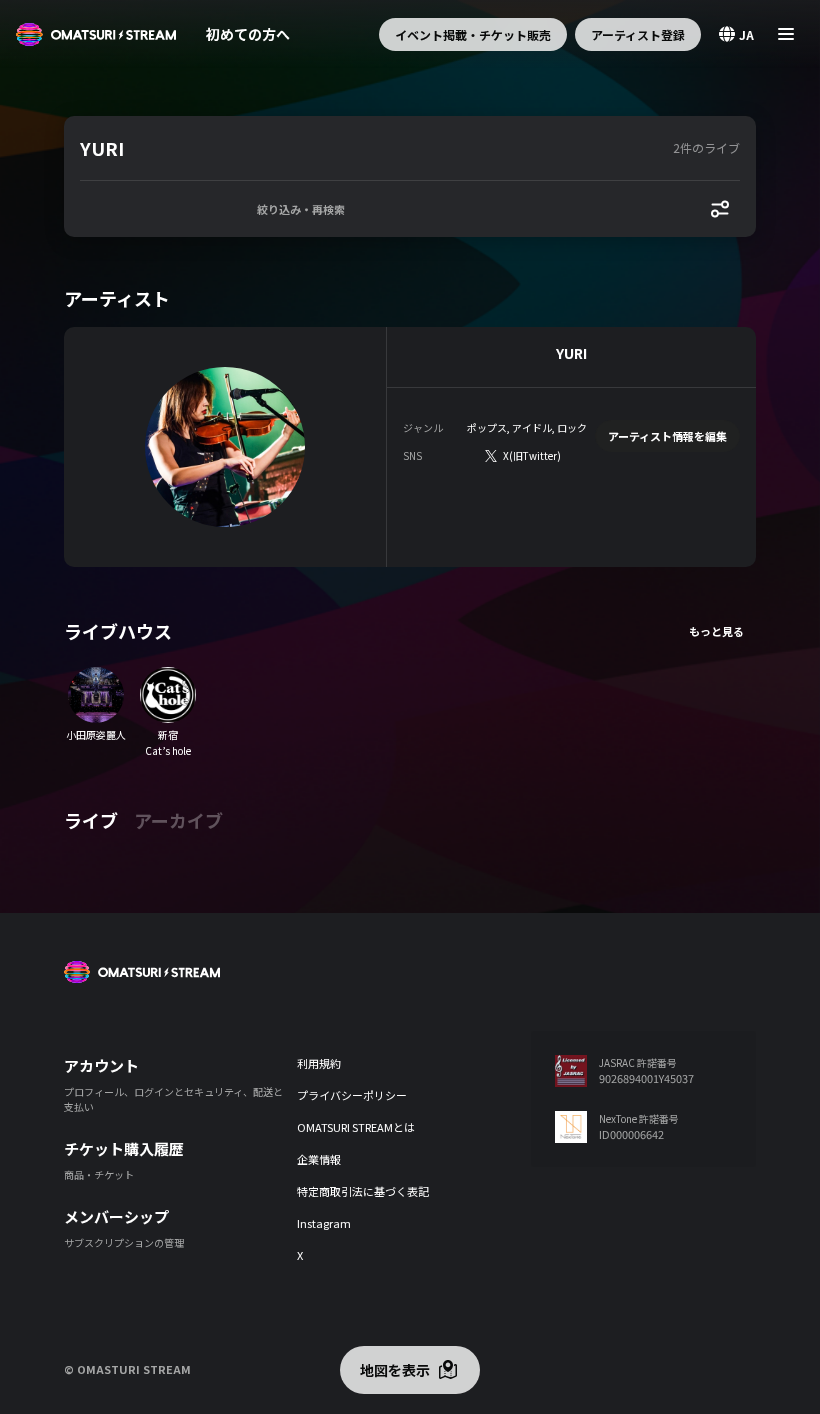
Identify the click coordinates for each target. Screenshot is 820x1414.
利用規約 (319, 1063)
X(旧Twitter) (532, 455)
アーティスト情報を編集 (667, 436)
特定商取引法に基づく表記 (363, 1191)
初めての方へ (248, 34)
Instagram (324, 1223)
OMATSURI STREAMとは (356, 1127)
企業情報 (319, 1159)
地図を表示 (395, 1370)
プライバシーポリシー (352, 1095)
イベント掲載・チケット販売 (473, 34)
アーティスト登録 (638, 34)
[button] (372, 148)
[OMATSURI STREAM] (96, 34)
